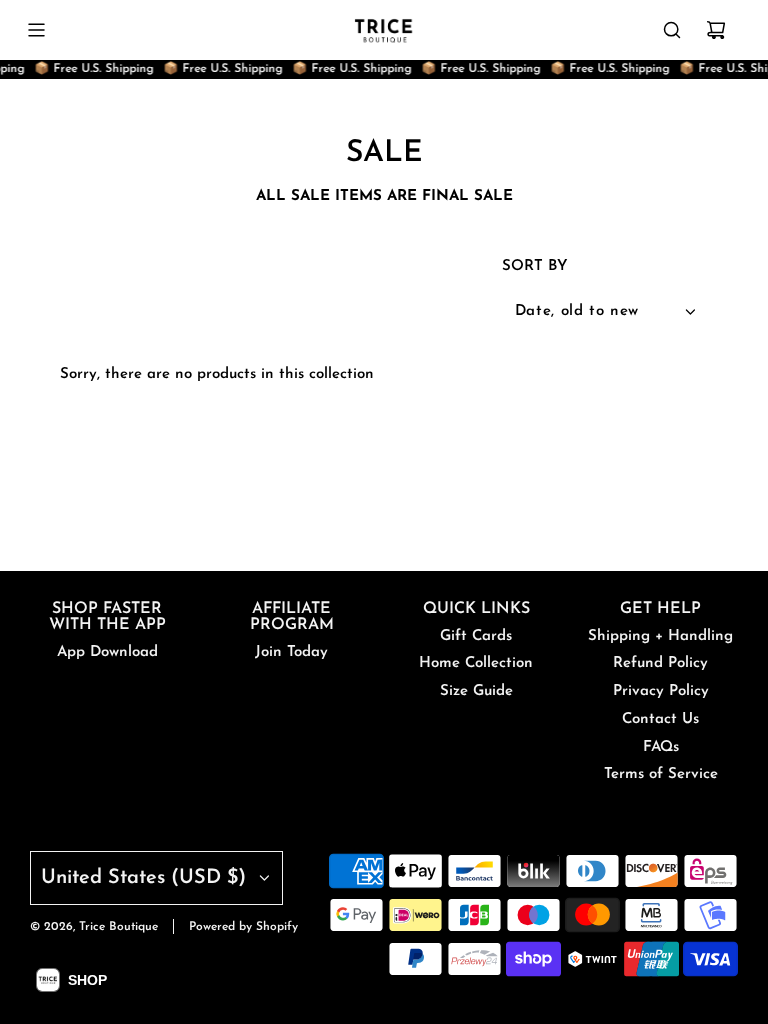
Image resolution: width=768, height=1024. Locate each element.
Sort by (535, 266)
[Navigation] (36, 30)
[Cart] (716, 30)
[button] (71, 980)
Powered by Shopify (243, 927)
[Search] (672, 30)
